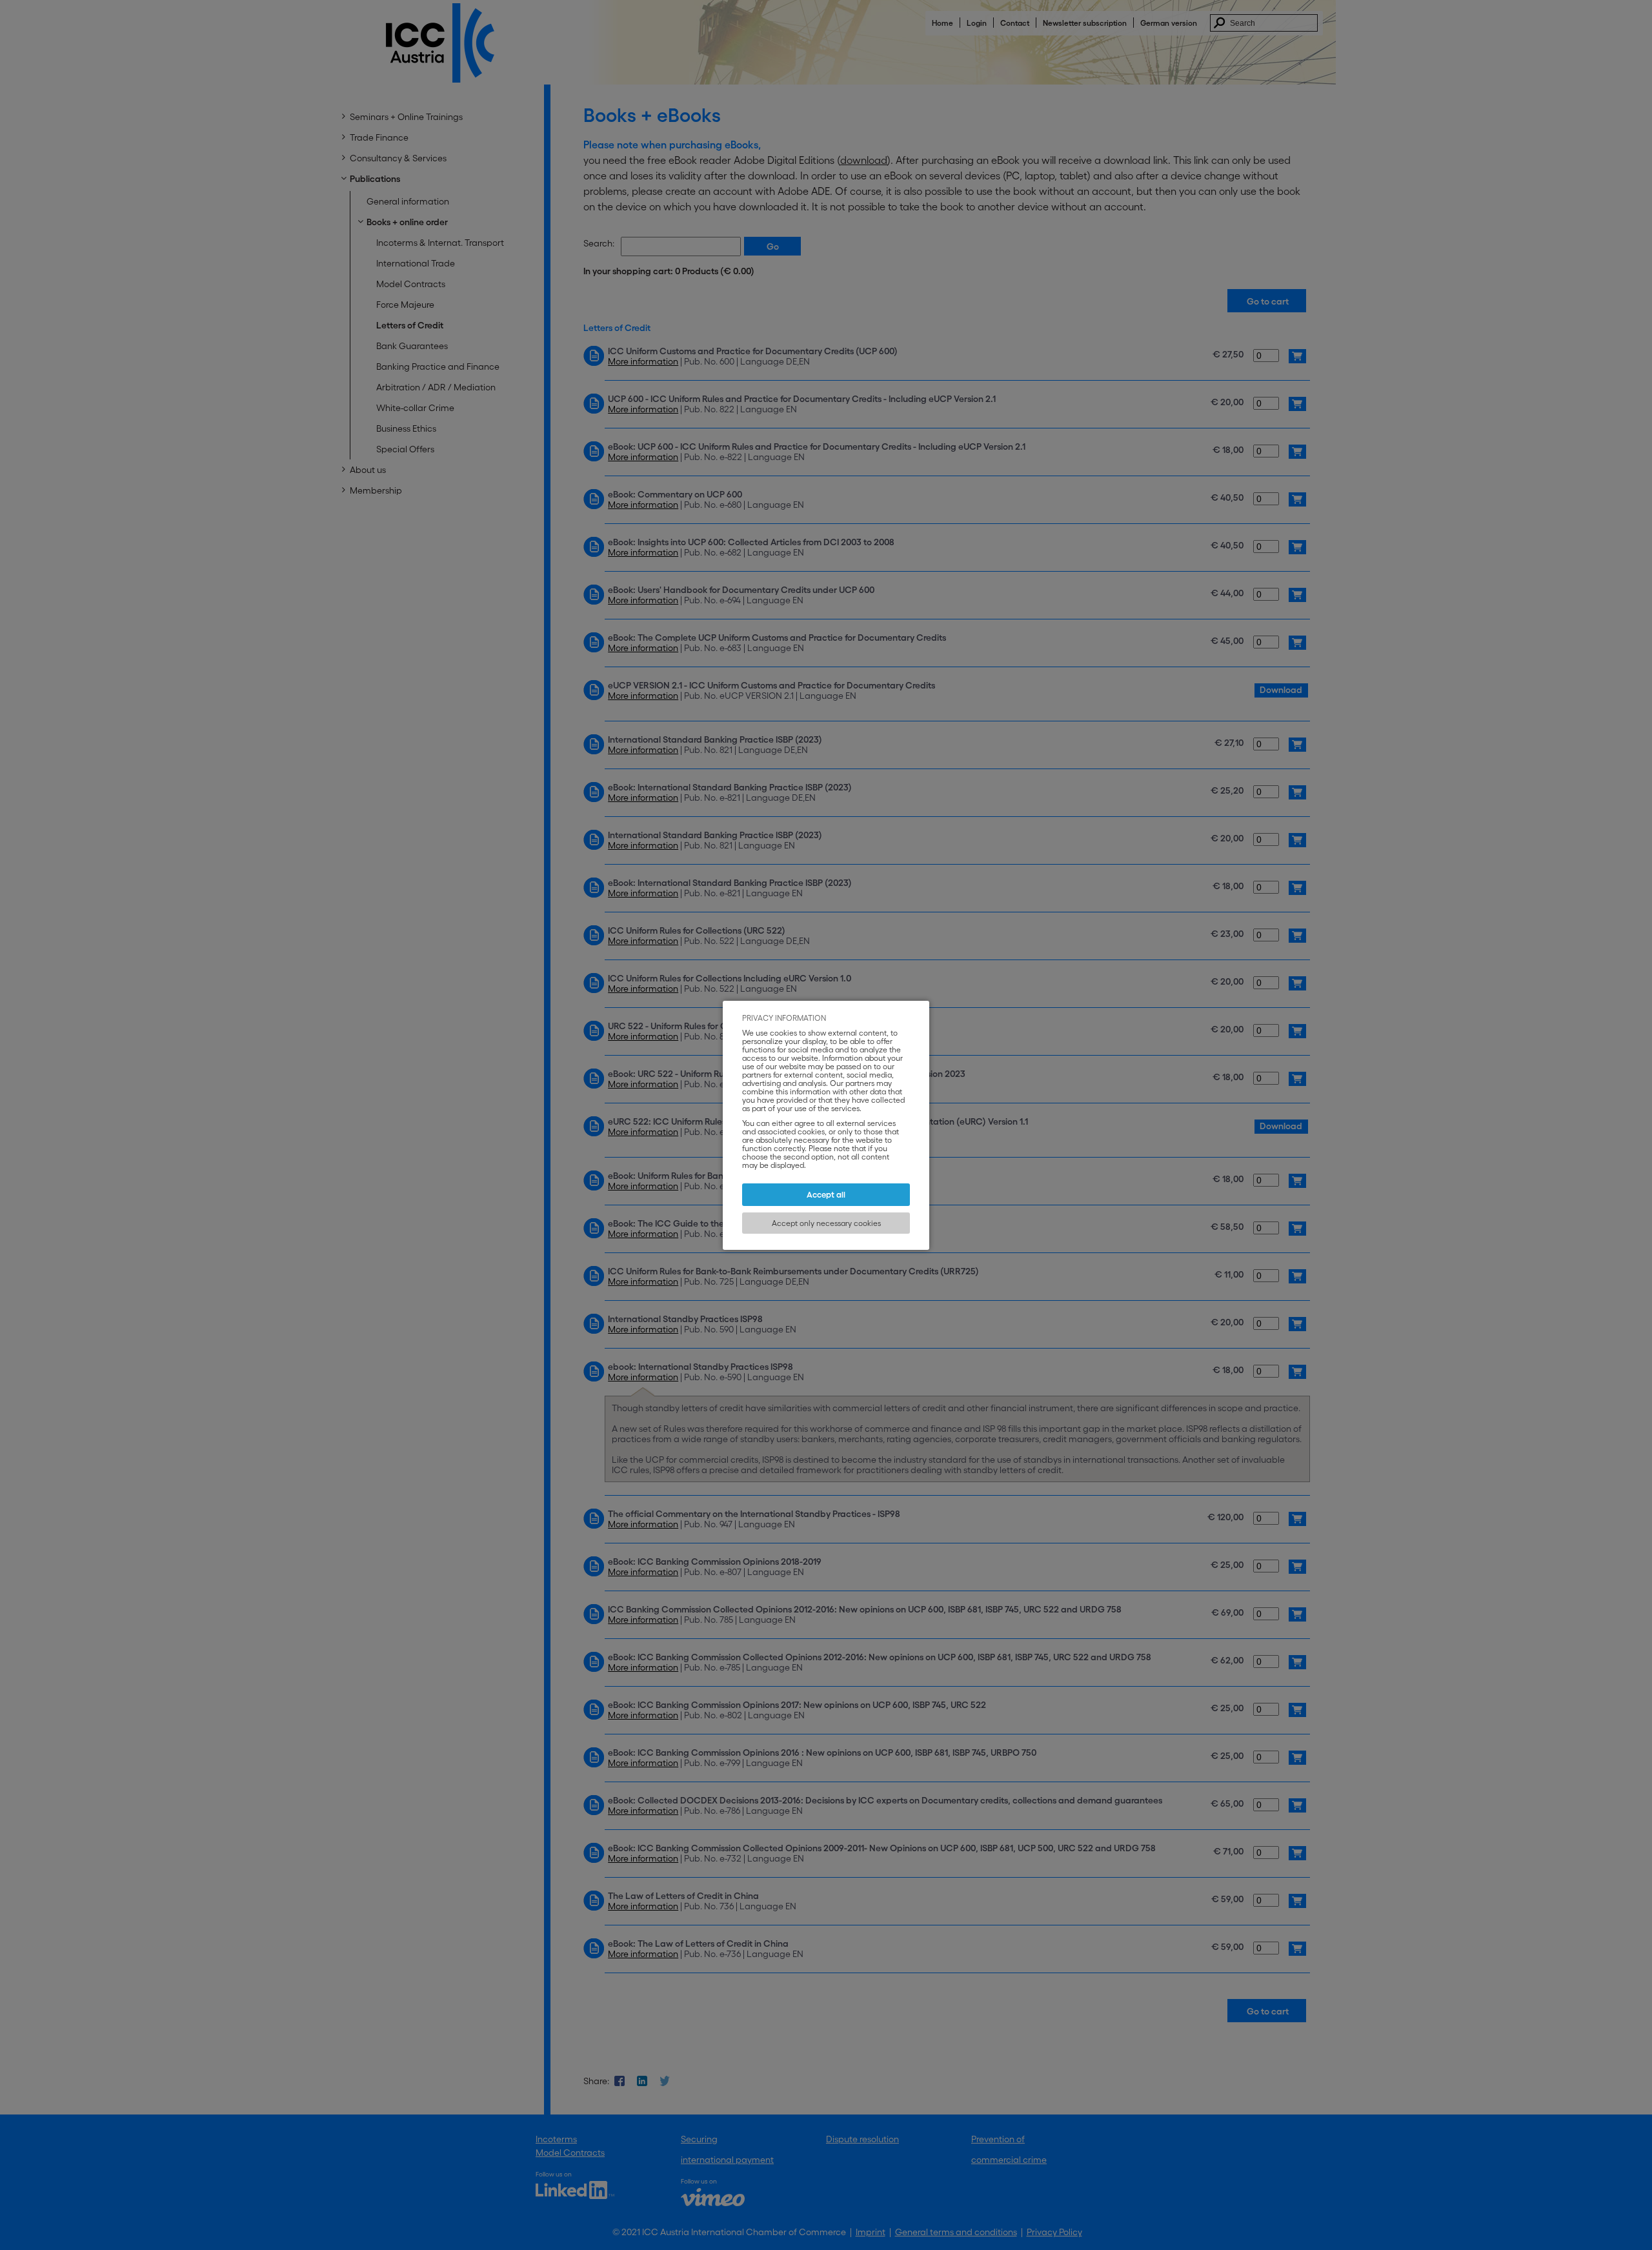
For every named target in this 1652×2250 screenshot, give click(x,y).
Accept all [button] (826, 1195)
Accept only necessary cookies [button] (826, 1223)
